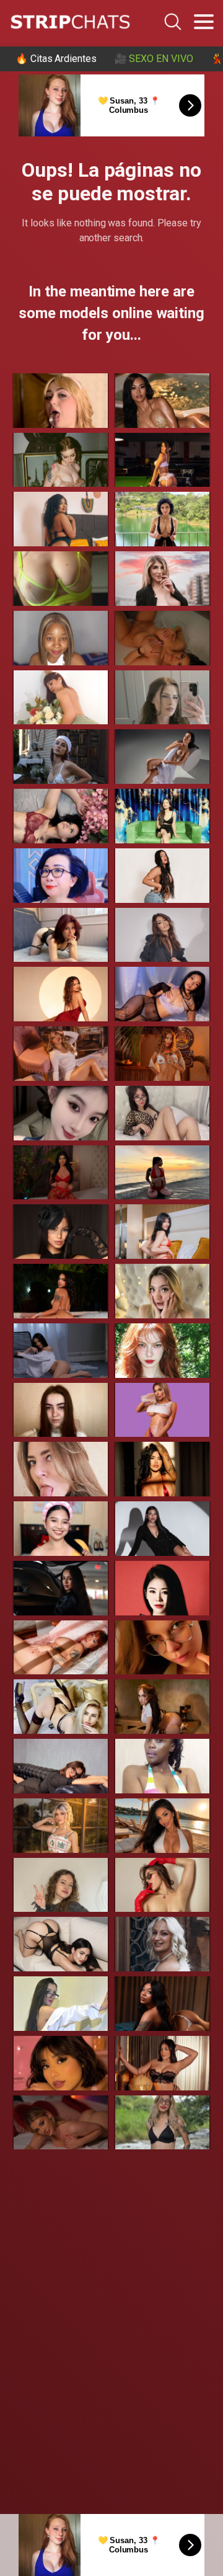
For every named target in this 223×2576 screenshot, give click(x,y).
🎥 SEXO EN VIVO (154, 59)
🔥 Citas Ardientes (56, 59)
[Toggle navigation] (204, 22)
